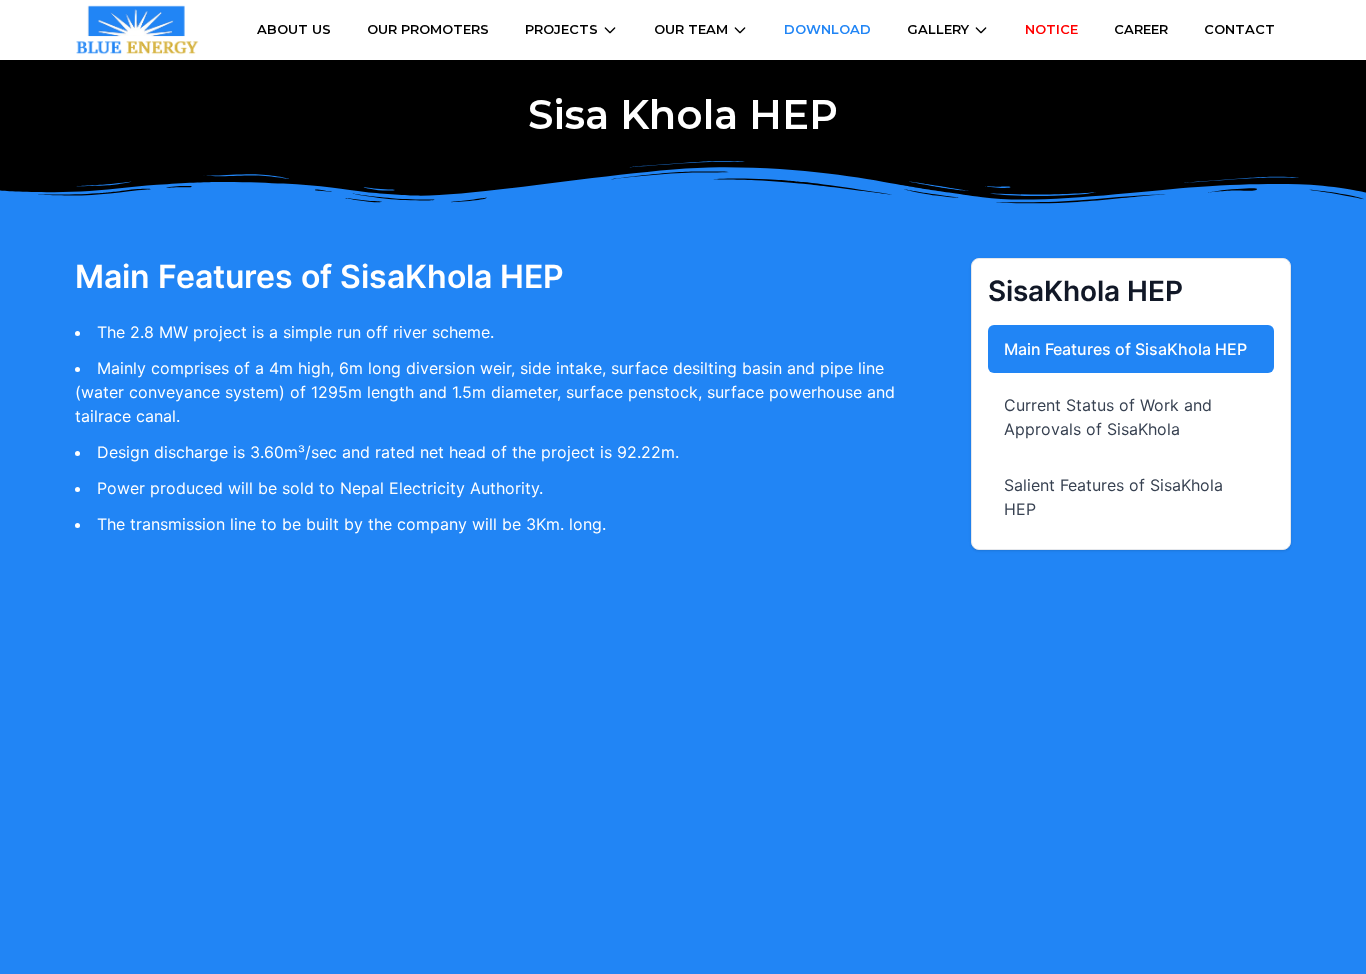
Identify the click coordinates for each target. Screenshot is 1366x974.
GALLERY (938, 29)
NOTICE (1051, 29)
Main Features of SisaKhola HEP (1125, 349)
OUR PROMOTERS (428, 29)
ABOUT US (294, 29)
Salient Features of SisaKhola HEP (1113, 497)
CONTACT (1239, 29)
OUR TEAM (691, 29)
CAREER (1141, 29)
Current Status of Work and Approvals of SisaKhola (1108, 417)
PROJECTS (561, 29)
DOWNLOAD (827, 29)
